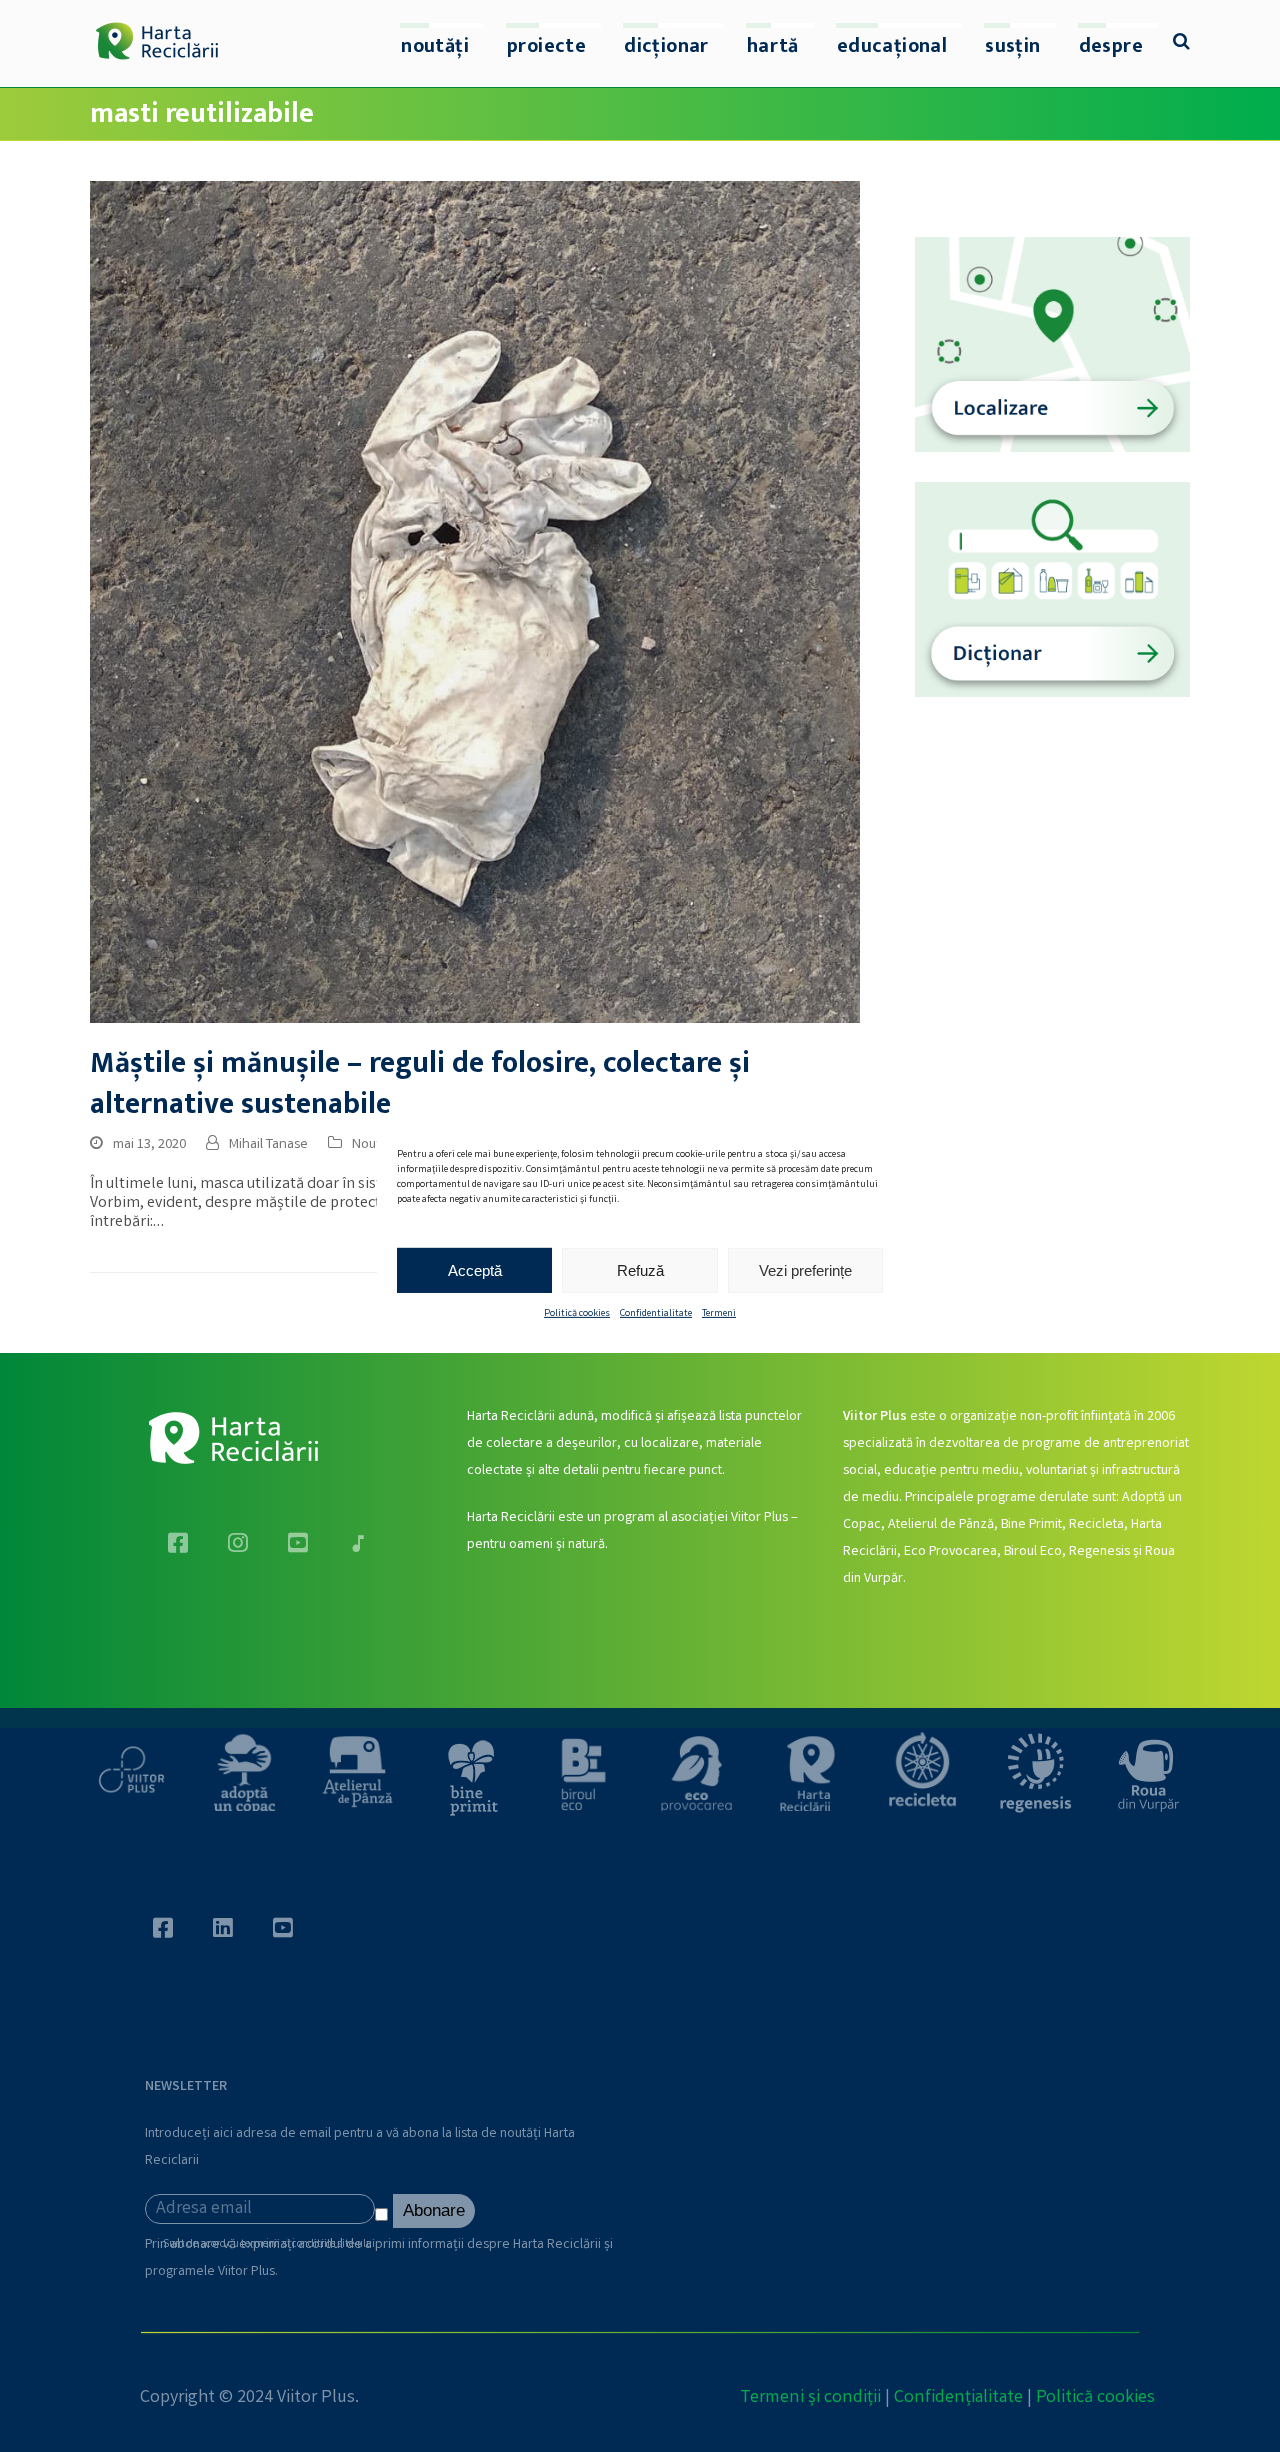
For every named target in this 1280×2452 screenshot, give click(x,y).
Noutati (374, 1145)
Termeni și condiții (810, 2398)
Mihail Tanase (268, 1145)
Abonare (434, 2210)
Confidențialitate (958, 2398)
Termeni (719, 1314)
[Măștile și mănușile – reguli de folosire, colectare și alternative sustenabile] (475, 602)
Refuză (640, 1269)
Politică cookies (577, 1314)
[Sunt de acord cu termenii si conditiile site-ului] (384, 2219)
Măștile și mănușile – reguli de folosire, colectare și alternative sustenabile (420, 1084)
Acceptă (475, 1269)
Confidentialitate (656, 1314)
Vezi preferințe (805, 1269)
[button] (1181, 44)
